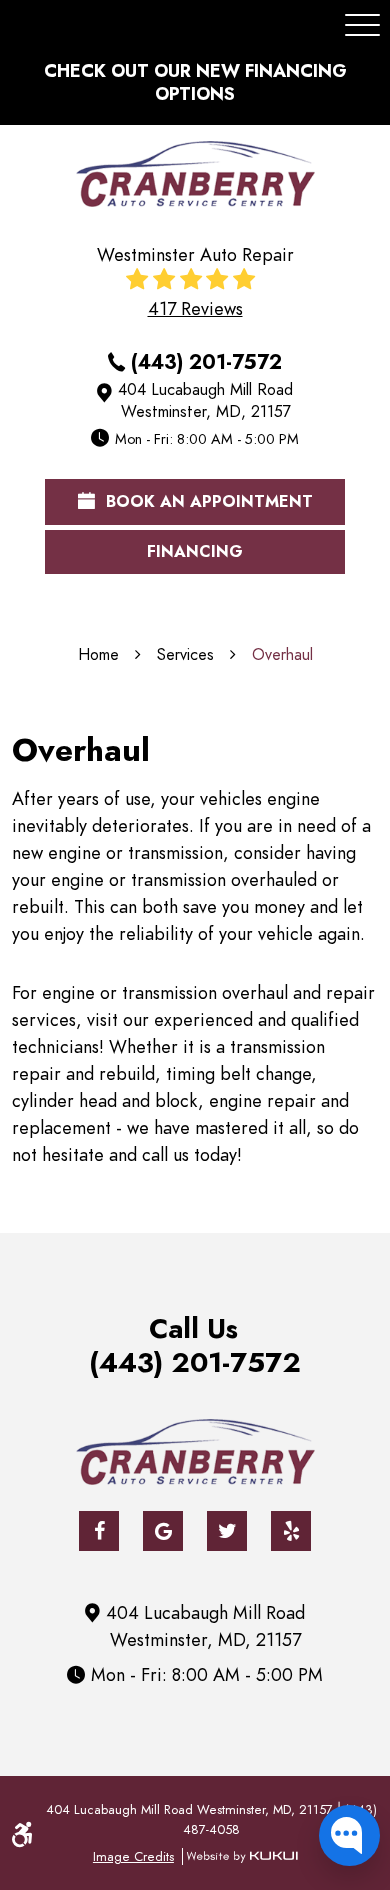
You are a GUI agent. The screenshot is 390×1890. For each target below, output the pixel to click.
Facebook (99, 1531)
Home (98, 655)
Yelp (291, 1531)
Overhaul (282, 655)
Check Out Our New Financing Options (195, 82)
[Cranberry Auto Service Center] (195, 174)
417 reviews (195, 309)
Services (185, 655)
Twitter (227, 1531)
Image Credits (133, 1856)
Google (163, 1531)
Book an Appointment (207, 502)
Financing (195, 552)
